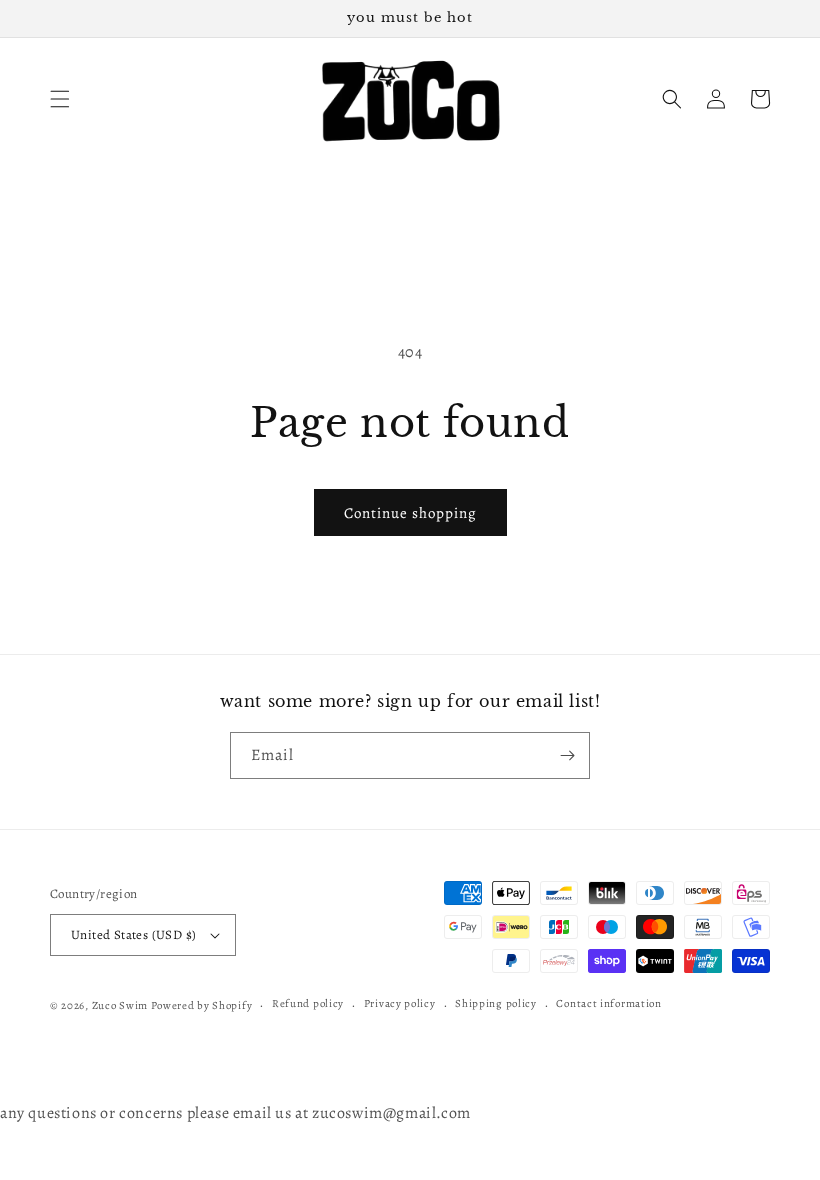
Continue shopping (410, 513)
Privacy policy (400, 1003)
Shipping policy (496, 1003)
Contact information (608, 1003)
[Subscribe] (567, 755)
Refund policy (308, 1003)
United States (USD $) (133, 934)
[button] (60, 99)
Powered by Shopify (202, 1005)
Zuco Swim (120, 1005)
